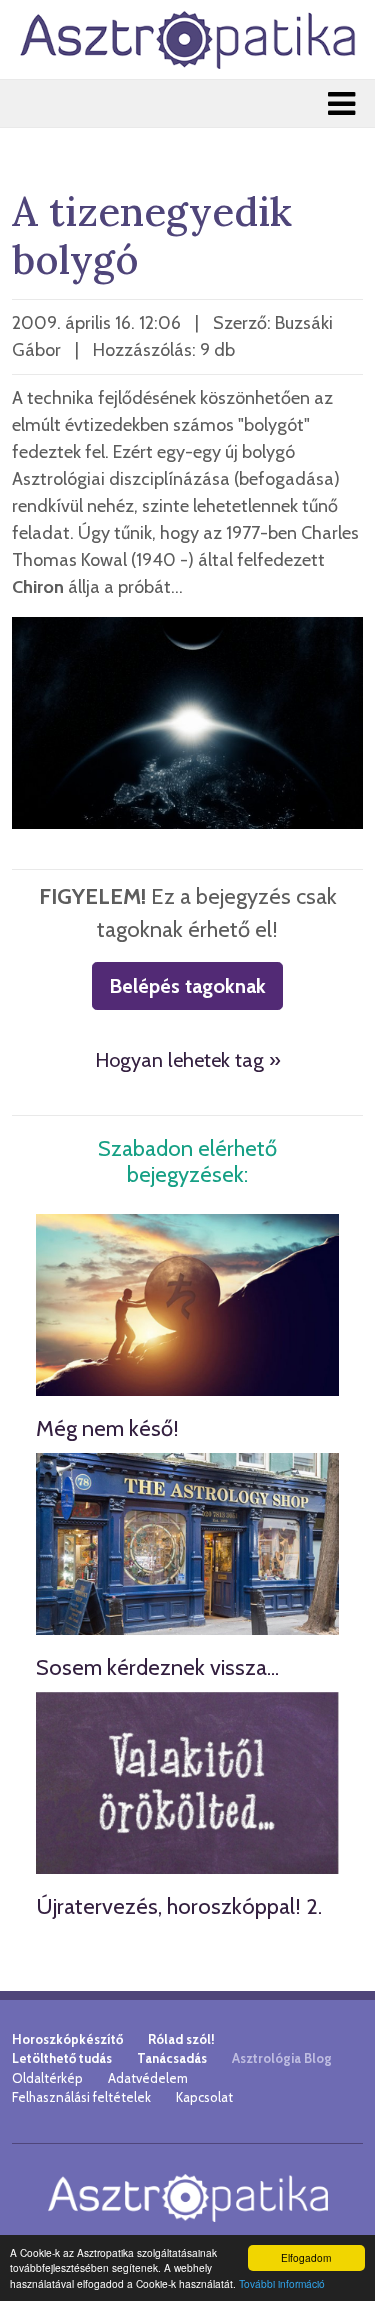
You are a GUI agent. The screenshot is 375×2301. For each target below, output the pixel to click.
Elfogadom (306, 2257)
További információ (282, 2283)
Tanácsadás (172, 2058)
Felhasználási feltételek (81, 2097)
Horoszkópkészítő (67, 2039)
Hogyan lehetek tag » (188, 1060)
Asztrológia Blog (282, 2058)
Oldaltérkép (47, 2078)
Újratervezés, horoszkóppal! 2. (179, 1906)
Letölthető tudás (62, 2058)
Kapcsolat (204, 2097)
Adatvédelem (148, 2078)
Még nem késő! (107, 1428)
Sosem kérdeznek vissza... (157, 1667)
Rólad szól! (181, 2039)
